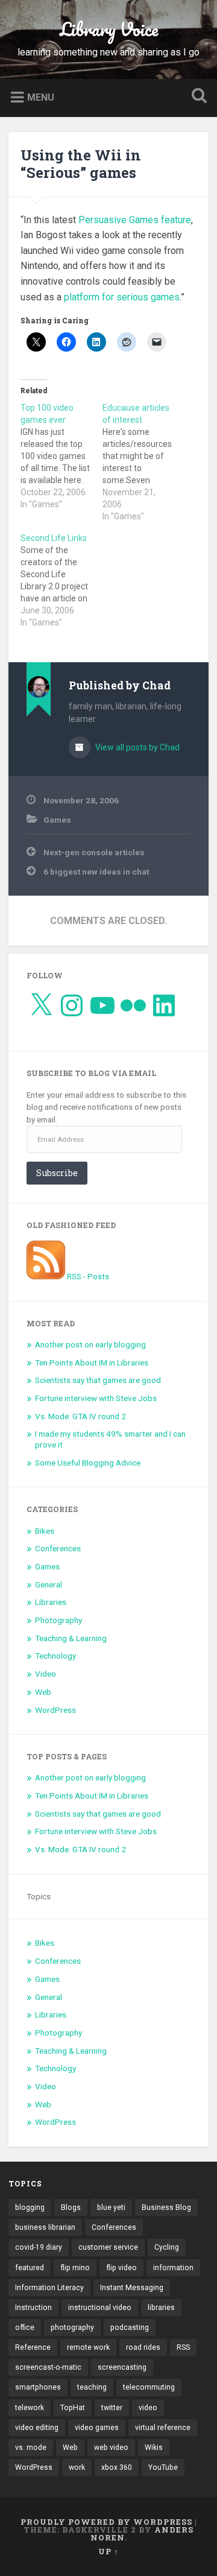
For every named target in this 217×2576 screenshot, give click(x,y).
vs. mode (31, 2448)
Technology (55, 1656)
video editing (37, 2428)
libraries (161, 2308)
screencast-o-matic (48, 2367)
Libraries (51, 1602)
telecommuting (149, 2387)
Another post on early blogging (90, 1344)
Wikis (154, 2448)
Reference (33, 2347)
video (148, 2408)
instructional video (100, 2308)
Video (46, 1674)
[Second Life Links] (61, 580)
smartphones (38, 2387)
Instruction (33, 2308)
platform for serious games (122, 297)
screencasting (122, 2367)
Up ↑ (108, 2551)
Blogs (71, 2207)
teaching (92, 2387)
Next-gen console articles (94, 852)
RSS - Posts (87, 1276)
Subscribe (57, 1173)
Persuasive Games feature (135, 220)
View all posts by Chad (137, 747)
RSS (183, 2347)
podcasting (130, 2328)
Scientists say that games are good (98, 1380)
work (77, 2467)
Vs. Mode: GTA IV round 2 (80, 1416)
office (25, 2328)
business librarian (45, 2227)
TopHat (73, 2408)
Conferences (58, 1548)
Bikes (45, 1531)
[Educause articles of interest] (143, 462)
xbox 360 (117, 2467)
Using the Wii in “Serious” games (81, 164)
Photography (58, 1620)
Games (57, 820)
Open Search (197, 97)
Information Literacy (49, 2288)
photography (72, 2328)
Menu (41, 97)
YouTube (163, 2467)
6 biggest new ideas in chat (96, 872)
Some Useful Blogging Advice (88, 1463)
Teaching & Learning (71, 1638)
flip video (121, 2268)
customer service (108, 2247)
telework (30, 2408)
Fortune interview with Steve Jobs (96, 1398)
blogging (30, 2207)
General (49, 1584)
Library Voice (109, 29)
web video (111, 2448)
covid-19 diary (39, 2247)
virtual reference (163, 2428)
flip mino (75, 2268)
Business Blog (166, 2207)
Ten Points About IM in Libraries (92, 1362)
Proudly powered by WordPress (106, 2522)
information (173, 2268)
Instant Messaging (132, 2288)
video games (97, 2428)
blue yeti (111, 2207)
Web (43, 1692)
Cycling (167, 2247)
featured (30, 2268)
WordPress (55, 1710)
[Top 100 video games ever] (61, 456)
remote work (88, 2347)
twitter (112, 2408)
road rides (143, 2347)
